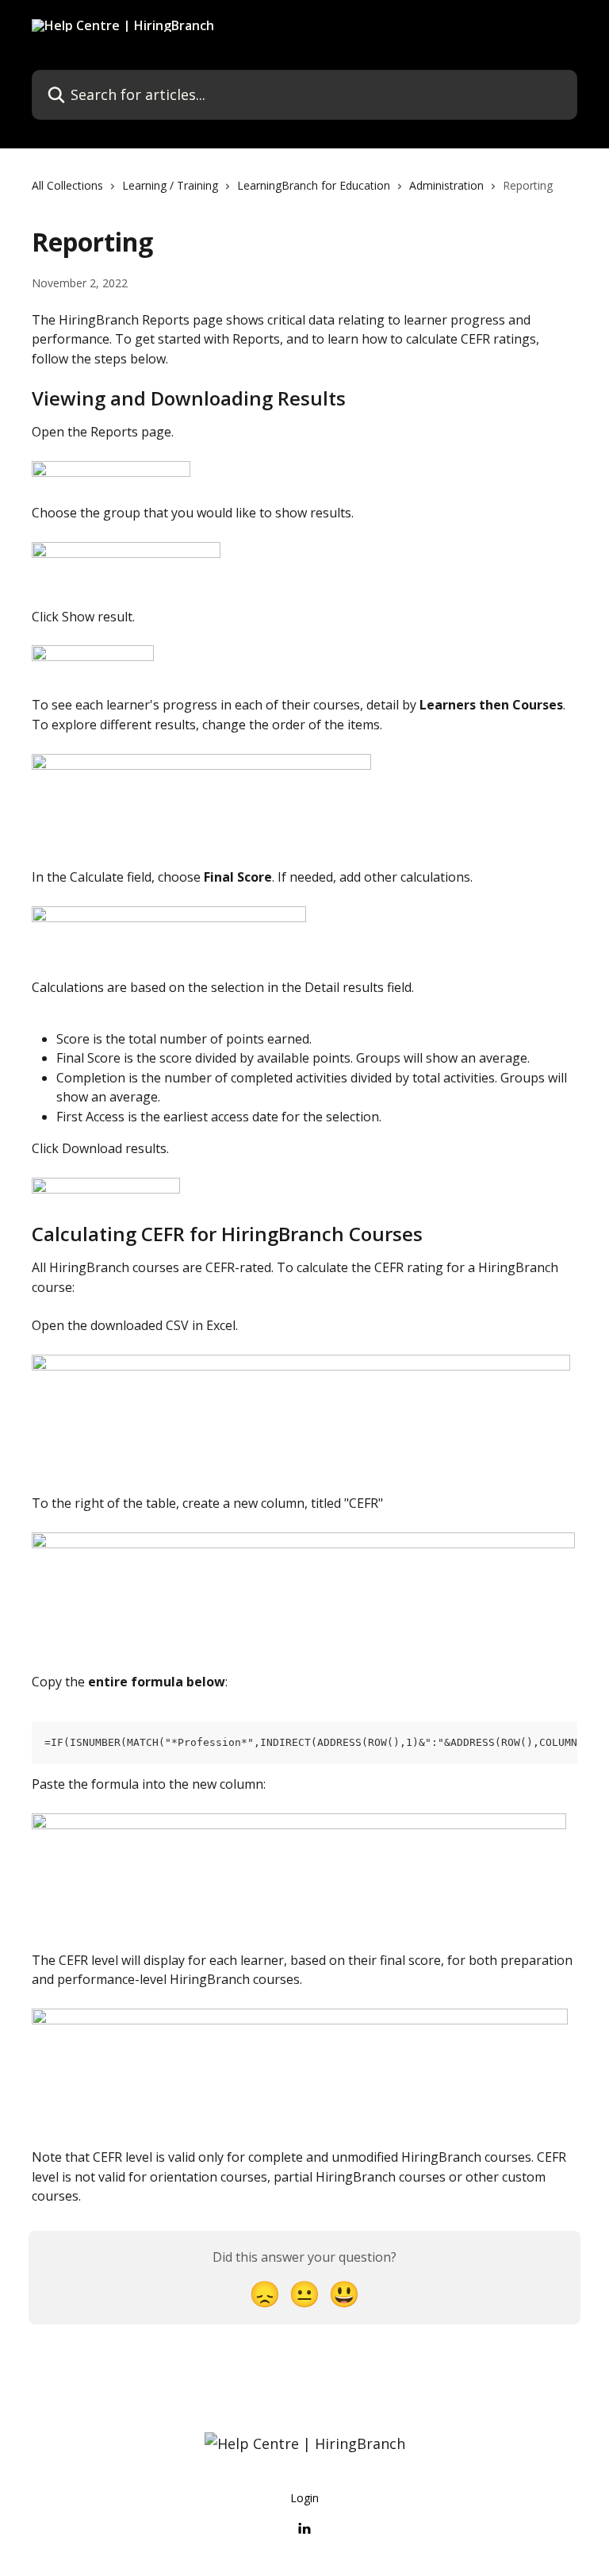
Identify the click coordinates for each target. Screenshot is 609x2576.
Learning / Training (170, 185)
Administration (446, 185)
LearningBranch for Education (314, 185)
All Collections (67, 185)
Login (304, 2498)
